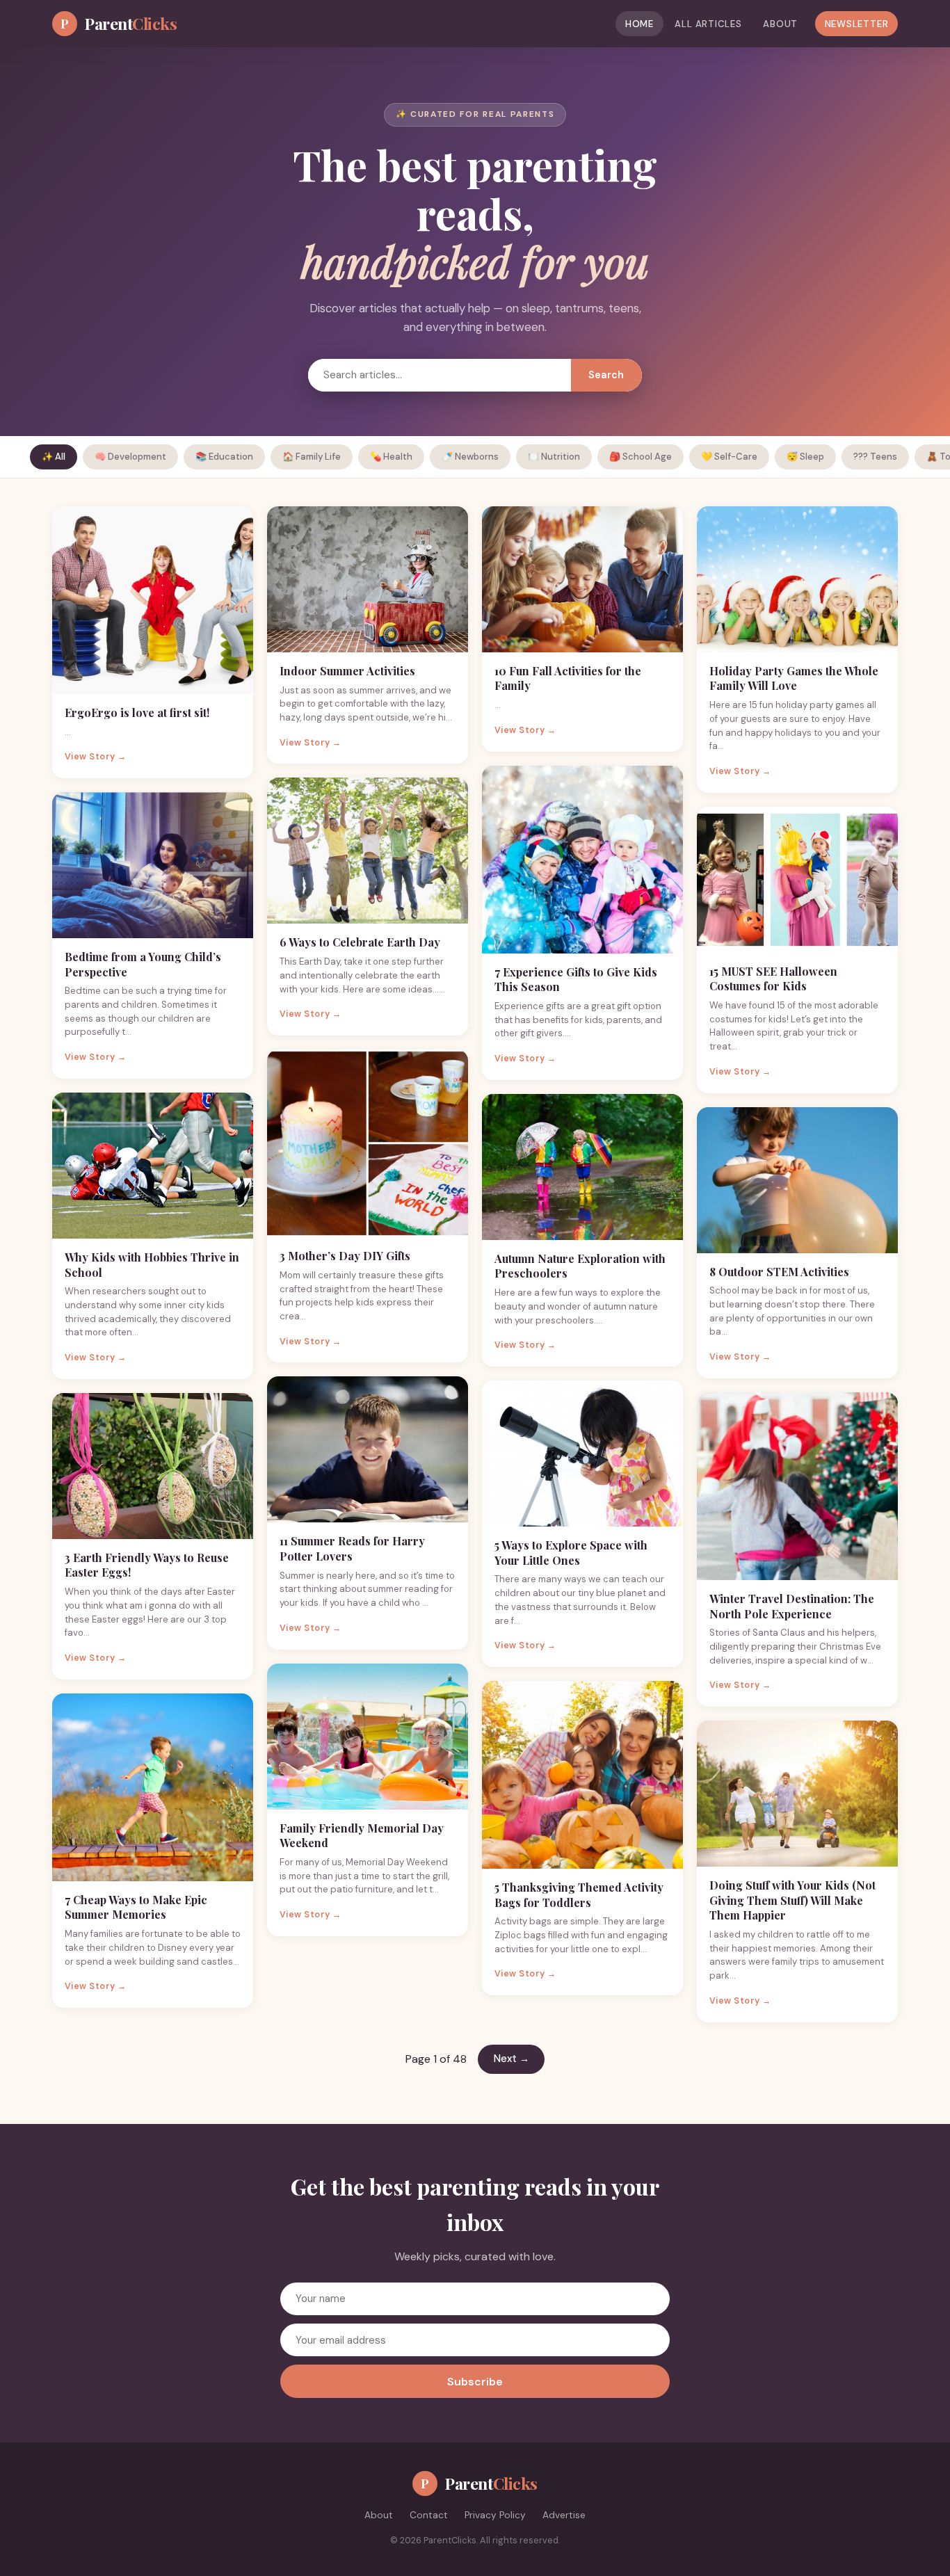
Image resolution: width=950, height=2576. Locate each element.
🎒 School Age (641, 457)
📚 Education (224, 457)
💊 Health (391, 457)
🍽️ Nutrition (554, 457)
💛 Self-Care (729, 457)
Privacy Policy (495, 2515)
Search (606, 375)
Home (639, 24)
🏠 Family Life (312, 457)
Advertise (564, 2515)
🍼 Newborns (470, 457)
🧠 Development (130, 457)
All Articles (708, 24)
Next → (512, 2059)
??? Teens (875, 457)
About (780, 24)
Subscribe (475, 2382)
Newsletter (857, 24)
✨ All (54, 457)
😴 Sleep (805, 457)
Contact (429, 2515)
